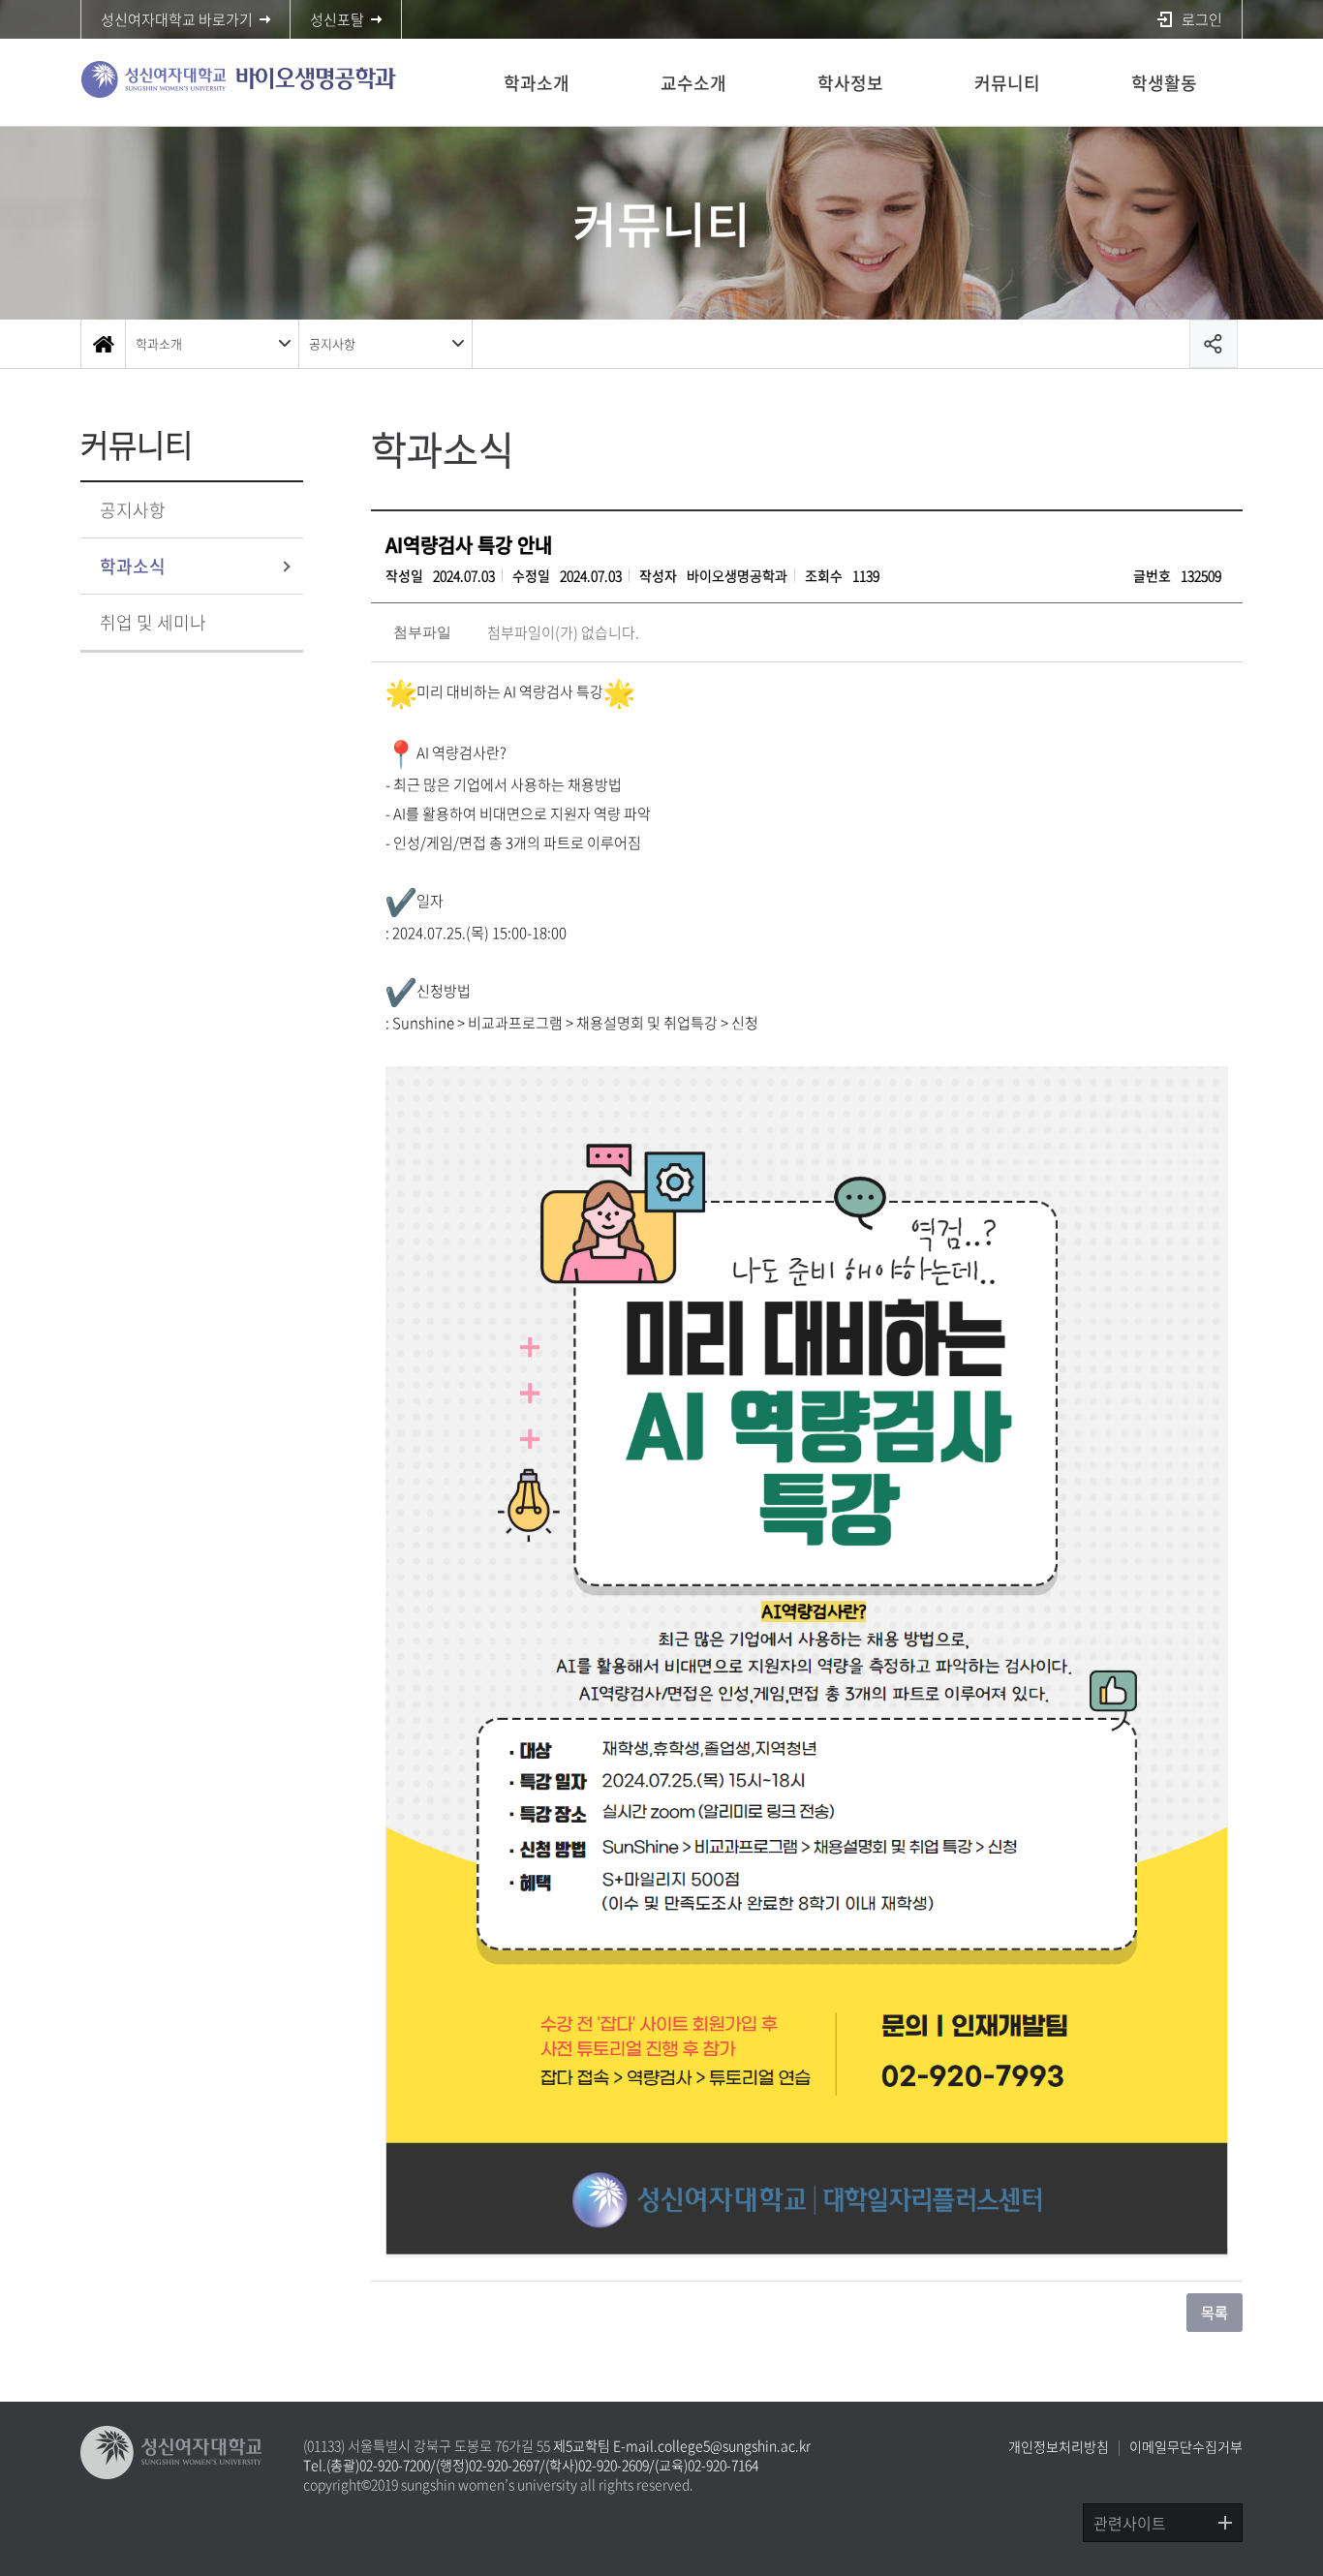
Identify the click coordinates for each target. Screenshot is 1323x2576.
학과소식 (133, 566)
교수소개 (693, 83)
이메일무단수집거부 (1186, 2446)
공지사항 (332, 343)
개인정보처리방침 (1059, 2446)
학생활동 (1164, 83)
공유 (1214, 344)
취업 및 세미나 (153, 622)
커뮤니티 (1007, 83)
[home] (103, 344)
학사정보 (850, 83)
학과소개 (537, 83)
